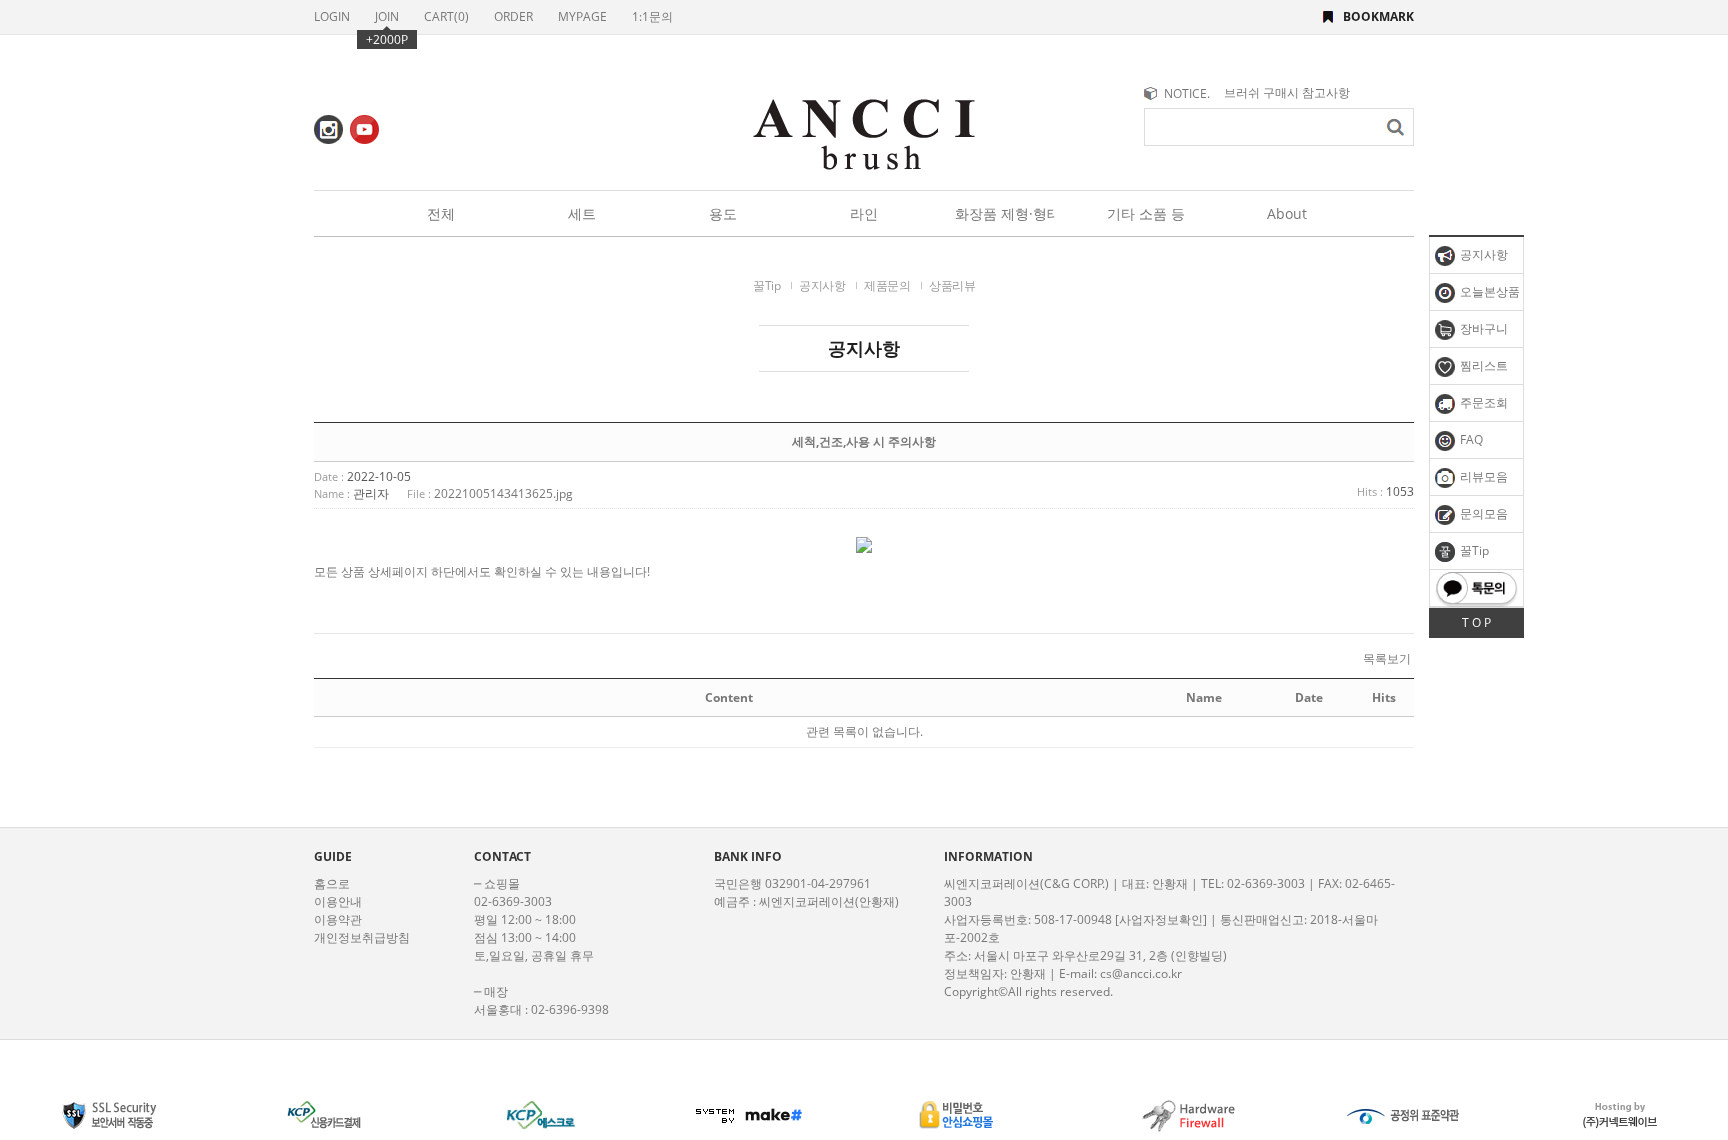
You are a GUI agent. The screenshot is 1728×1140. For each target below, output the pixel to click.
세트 (582, 213)
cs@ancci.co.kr (1141, 973)
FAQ (1470, 439)
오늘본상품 (1488, 291)
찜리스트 (1482, 365)
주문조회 (1482, 402)
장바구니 (1482, 328)
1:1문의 (652, 16)
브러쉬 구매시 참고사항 (1287, 92)
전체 (441, 213)
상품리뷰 (952, 285)
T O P (1476, 622)
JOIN (387, 16)
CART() (446, 16)
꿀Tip (1473, 550)
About (1287, 213)
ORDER (513, 16)
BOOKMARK (1378, 16)
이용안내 (338, 901)
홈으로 (332, 883)
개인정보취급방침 (362, 937)
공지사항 (1482, 254)
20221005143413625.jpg (503, 493)
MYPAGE (582, 16)
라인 (864, 213)
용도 (723, 213)
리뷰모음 (1482, 476)
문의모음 (1482, 513)
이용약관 (338, 919)
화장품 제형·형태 (1005, 213)
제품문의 (887, 285)
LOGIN (332, 16)
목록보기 (1387, 659)
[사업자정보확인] (1161, 919)
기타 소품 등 (1146, 213)
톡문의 (1476, 588)
